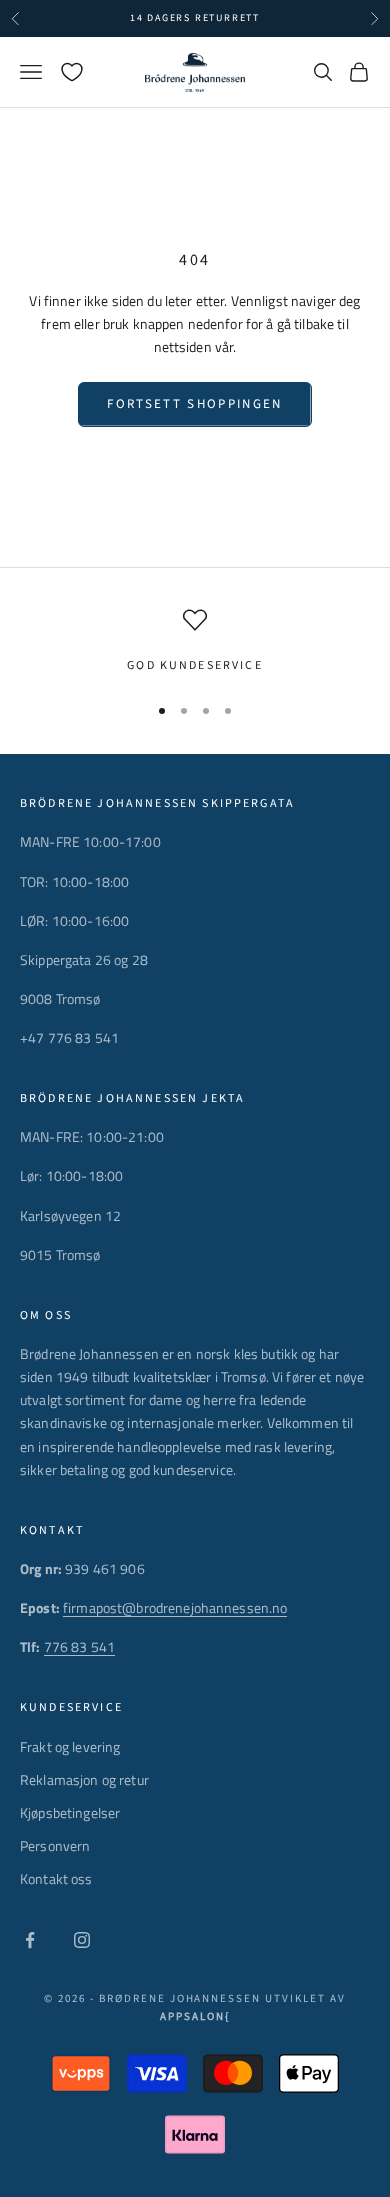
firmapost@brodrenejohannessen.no (175, 1607)
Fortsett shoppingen (194, 404)
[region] (195, 642)
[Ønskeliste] (72, 72)
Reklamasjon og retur (84, 1779)
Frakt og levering (70, 1746)
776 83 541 (79, 1646)
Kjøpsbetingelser (70, 1812)
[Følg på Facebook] (30, 1940)
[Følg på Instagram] (82, 1940)
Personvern (55, 1845)
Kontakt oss (56, 1878)
